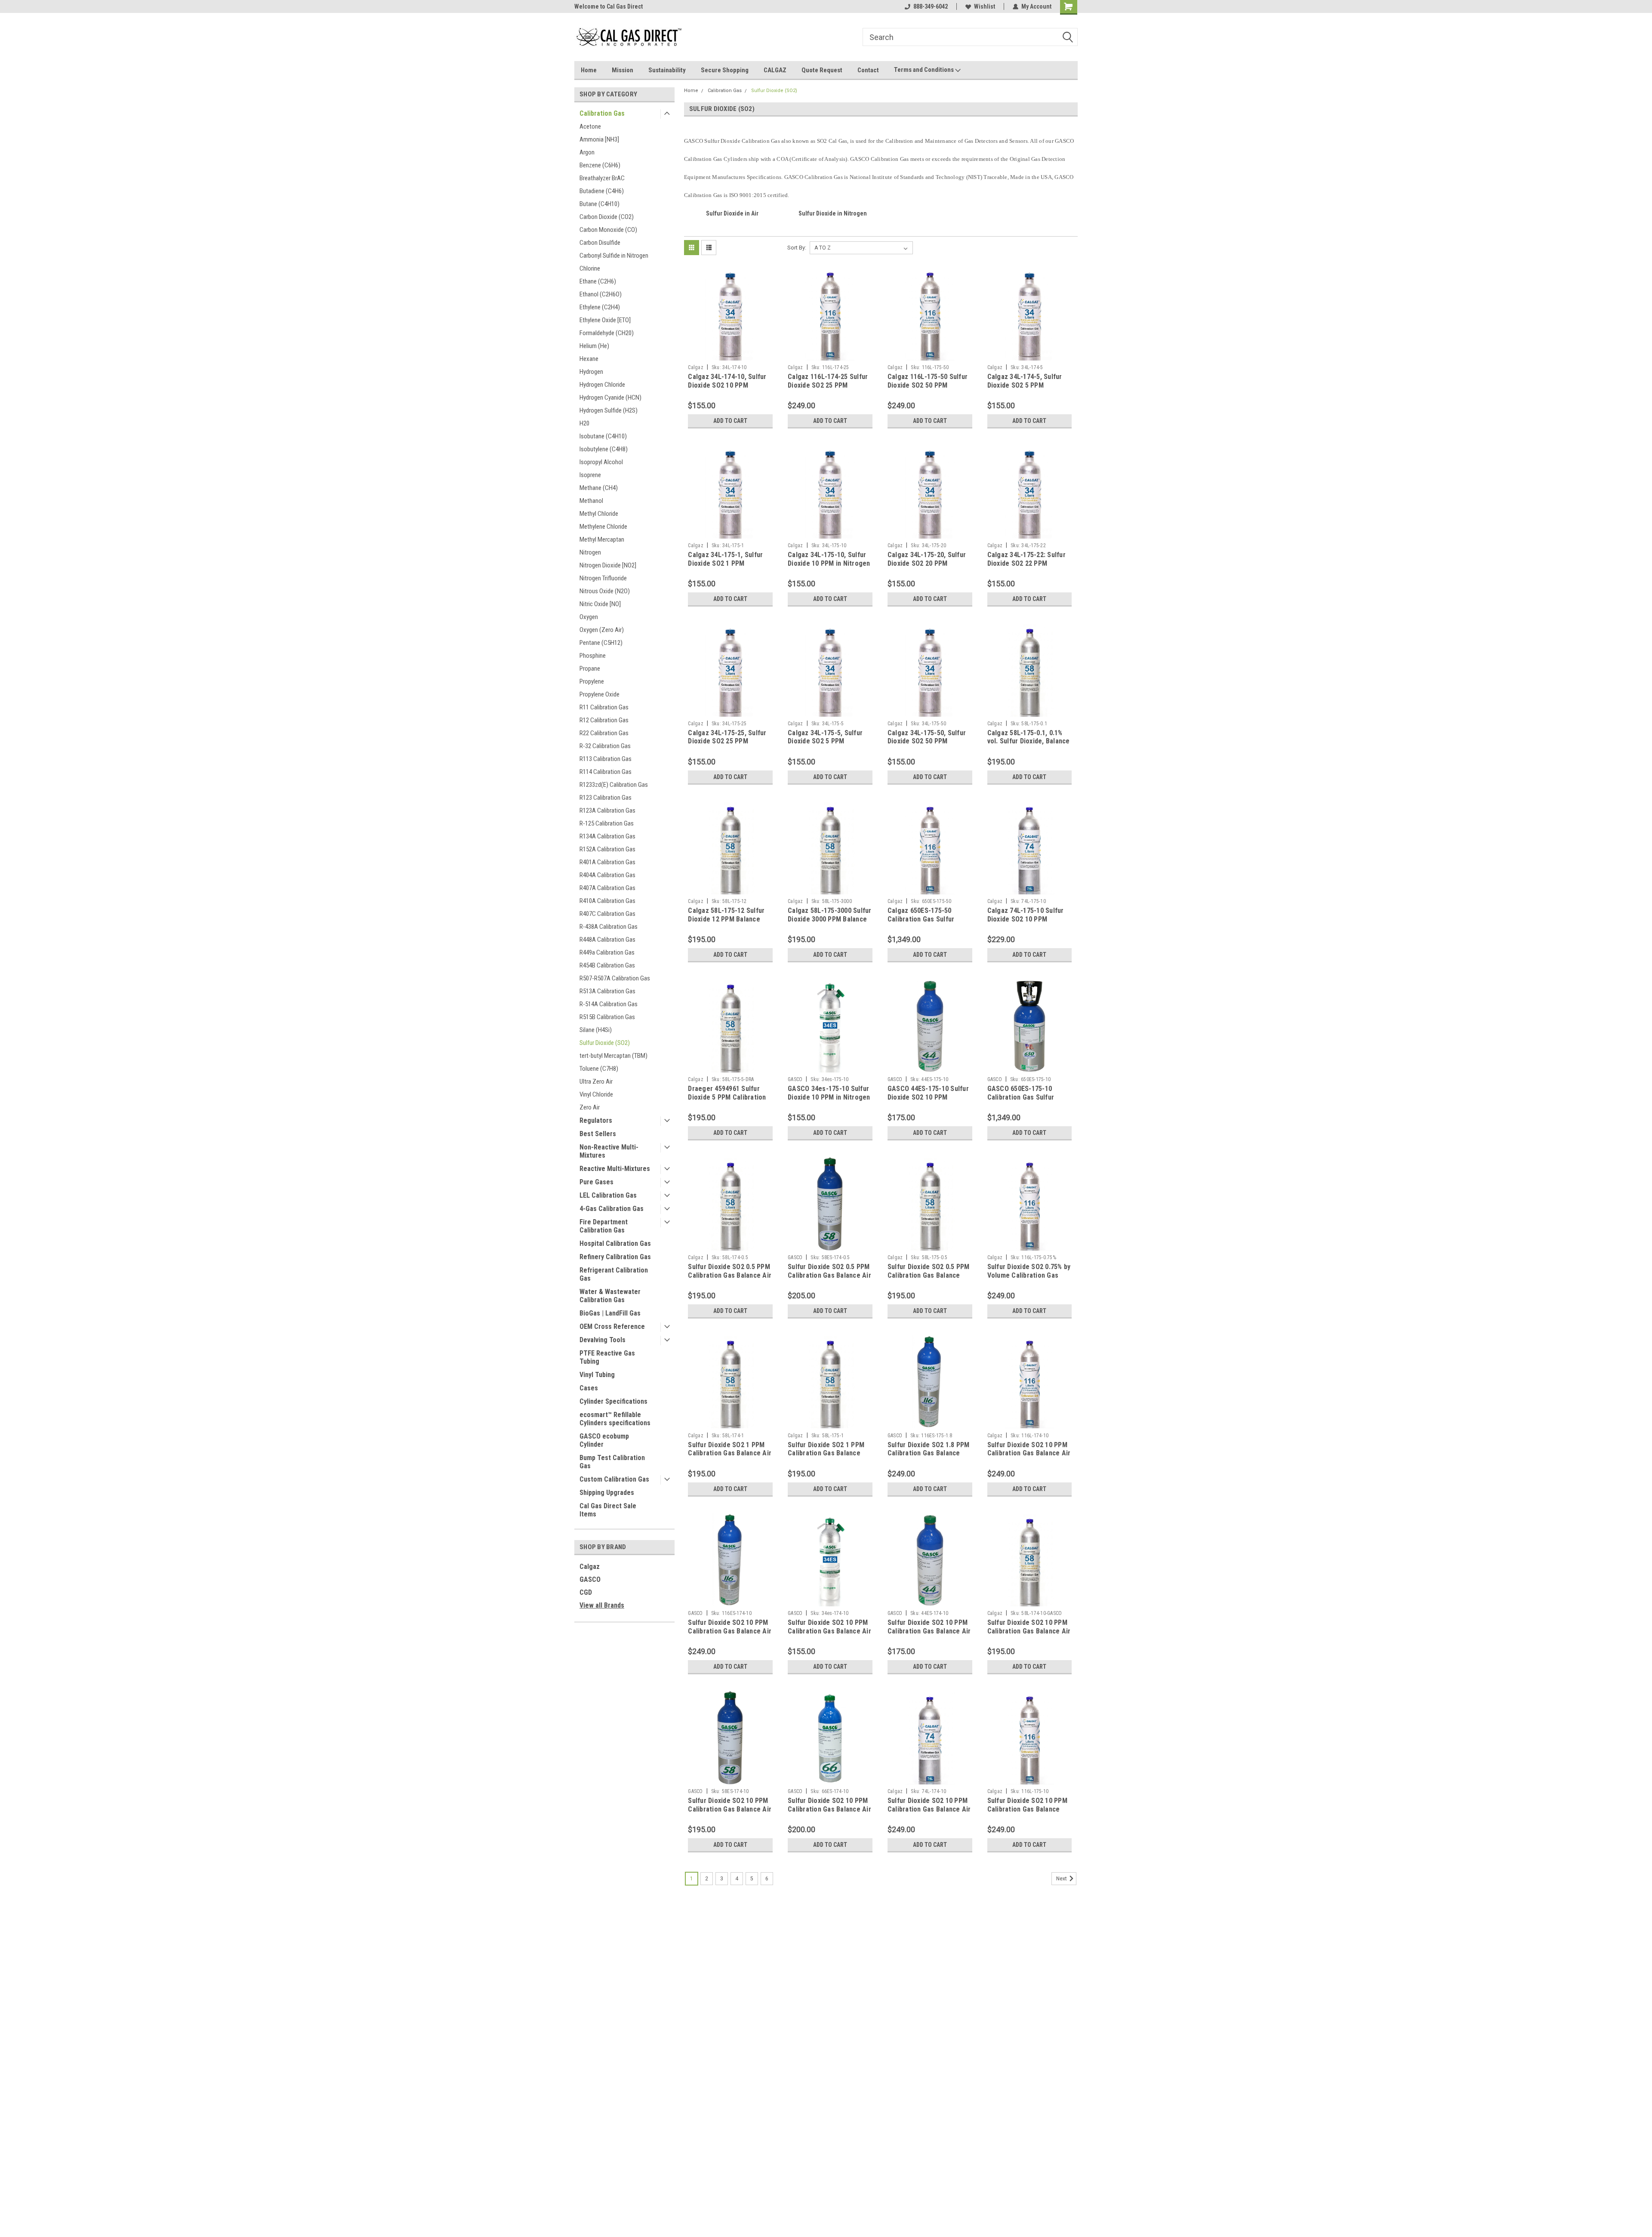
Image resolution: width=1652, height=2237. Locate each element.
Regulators (596, 1120)
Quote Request (822, 70)
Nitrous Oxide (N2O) (605, 591)
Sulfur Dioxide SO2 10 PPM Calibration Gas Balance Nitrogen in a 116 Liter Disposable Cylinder (1027, 1813)
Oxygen (589, 617)
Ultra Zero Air (596, 1082)
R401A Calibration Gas (607, 862)
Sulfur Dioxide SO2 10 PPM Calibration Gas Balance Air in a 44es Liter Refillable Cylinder (929, 1635)
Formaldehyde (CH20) (607, 333)
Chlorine (590, 268)
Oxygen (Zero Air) (602, 630)
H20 (584, 423)
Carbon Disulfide (600, 243)
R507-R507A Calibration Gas (615, 978)
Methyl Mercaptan (602, 539)
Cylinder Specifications (613, 1401)
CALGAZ (775, 70)
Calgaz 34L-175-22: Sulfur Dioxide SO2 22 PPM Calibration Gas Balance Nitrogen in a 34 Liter (1026, 567)
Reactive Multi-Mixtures (615, 1169)
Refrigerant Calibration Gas (614, 1274)
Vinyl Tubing (597, 1375)
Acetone (590, 126)
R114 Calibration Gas (606, 772)
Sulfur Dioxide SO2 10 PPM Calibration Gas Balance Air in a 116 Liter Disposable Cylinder (1029, 1457)
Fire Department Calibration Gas (604, 1226)
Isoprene (590, 475)
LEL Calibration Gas (608, 1195)
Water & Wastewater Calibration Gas (610, 1296)
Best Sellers (598, 1134)
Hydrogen (591, 372)
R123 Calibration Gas (606, 798)
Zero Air (590, 1107)
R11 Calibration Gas (604, 707)
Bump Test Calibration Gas (612, 1462)
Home (589, 70)
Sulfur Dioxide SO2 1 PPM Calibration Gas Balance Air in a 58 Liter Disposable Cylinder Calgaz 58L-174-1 (730, 1457)
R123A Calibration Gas (607, 810)
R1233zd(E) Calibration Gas (614, 785)
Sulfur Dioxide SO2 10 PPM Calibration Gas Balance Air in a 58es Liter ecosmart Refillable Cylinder (730, 1813)
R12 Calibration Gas (604, 720)
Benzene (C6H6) (600, 165)
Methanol (591, 501)
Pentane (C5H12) (601, 643)
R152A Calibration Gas (607, 849)
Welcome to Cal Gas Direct (609, 6)
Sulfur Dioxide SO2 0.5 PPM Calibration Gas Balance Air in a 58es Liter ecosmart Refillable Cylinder (829, 1279)
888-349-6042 (931, 6)
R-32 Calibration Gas (605, 746)
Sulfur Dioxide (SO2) (605, 1043)
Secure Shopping (725, 70)
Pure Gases (596, 1182)
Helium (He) (594, 346)
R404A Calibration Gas (607, 875)
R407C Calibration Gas (607, 914)
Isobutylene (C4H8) (604, 449)
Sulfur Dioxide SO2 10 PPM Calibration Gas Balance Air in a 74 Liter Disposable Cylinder (929, 1813)
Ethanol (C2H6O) (601, 294)
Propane (590, 669)
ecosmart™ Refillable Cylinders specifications (615, 1419)
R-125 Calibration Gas (607, 823)
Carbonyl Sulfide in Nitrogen (614, 256)
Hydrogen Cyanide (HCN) (610, 397)
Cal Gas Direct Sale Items (608, 1510)
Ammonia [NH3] (599, 139)
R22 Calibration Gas (604, 733)
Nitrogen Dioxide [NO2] (608, 565)
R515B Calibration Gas (607, 1017)
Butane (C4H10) (599, 204)
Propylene (592, 681)
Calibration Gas (602, 113)
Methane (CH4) (599, 488)
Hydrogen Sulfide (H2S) (609, 410)
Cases (589, 1388)
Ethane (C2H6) (598, 281)
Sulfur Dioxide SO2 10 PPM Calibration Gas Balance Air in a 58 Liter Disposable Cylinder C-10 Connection (1029, 1635)
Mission (623, 70)
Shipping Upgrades (607, 1493)
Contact (868, 70)
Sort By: (797, 248)
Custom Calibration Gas (614, 1479)
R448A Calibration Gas (607, 940)
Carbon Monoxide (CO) (608, 230)
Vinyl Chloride (596, 1094)
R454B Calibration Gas (607, 965)
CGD (586, 1592)
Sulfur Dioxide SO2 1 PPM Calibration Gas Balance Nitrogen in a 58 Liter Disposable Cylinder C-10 (826, 1457)
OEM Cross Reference (612, 1326)
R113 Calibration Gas (606, 759)
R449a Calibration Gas (607, 952)
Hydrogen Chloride (602, 385)
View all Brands (602, 1605)
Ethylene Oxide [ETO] (605, 320)
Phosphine (593, 656)
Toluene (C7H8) (599, 1069)
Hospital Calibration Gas (615, 1243)
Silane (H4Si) (596, 1030)
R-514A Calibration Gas (609, 1004)
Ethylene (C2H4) (600, 307)
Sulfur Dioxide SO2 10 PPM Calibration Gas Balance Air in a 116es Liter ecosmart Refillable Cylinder (730, 1635)
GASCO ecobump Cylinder (604, 1440)
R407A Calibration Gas (607, 888)
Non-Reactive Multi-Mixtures (609, 1151)
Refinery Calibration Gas (615, 1257)
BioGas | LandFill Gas (610, 1313)
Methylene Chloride (603, 527)
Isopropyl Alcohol (601, 462)
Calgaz (590, 1567)
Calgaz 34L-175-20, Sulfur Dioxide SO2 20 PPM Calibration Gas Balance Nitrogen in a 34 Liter (927, 567)
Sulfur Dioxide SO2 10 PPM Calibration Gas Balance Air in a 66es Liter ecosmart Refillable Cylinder (829, 1813)
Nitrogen (590, 552)
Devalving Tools (603, 1340)
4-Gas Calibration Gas (612, 1209)
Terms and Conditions (925, 70)
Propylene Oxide (599, 694)
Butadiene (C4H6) (602, 191)
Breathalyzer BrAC (602, 178)
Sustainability (667, 70)
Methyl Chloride (599, 514)
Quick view (730, 354)
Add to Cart (730, 421)
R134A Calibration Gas (607, 836)
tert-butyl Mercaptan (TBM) (613, 1056)
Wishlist (985, 6)
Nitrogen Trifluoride (603, 578)
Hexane (589, 359)
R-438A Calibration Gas (609, 927)
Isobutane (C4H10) (603, 436)
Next (1062, 1879)
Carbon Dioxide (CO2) (607, 217)
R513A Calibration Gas (607, 991)
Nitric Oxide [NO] (600, 604)
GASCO (590, 1579)
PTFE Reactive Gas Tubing (607, 1357)
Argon (587, 152)
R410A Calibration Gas (607, 901)
